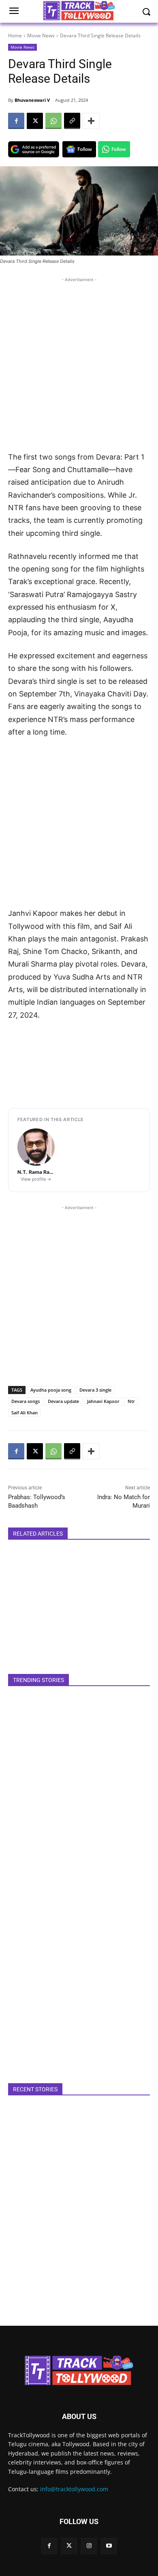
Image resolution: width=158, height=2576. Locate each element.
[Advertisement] (79, 363)
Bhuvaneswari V (32, 100)
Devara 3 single (95, 1390)
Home (15, 35)
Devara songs (26, 1401)
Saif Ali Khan (25, 1413)
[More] (91, 121)
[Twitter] (69, 2546)
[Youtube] (109, 2546)
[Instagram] (89, 2546)
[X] (35, 121)
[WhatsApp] (53, 121)
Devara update (63, 1401)
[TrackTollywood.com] (79, 2370)
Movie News (41, 35)
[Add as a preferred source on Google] (34, 149)
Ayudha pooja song (51, 1390)
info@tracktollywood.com (74, 2489)
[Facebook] (16, 121)
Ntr (131, 1401)
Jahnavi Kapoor (103, 1401)
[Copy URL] (72, 121)
